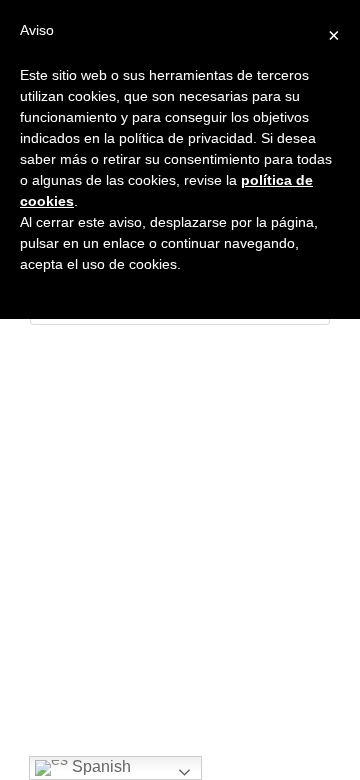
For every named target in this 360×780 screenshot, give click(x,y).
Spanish (99, 766)
